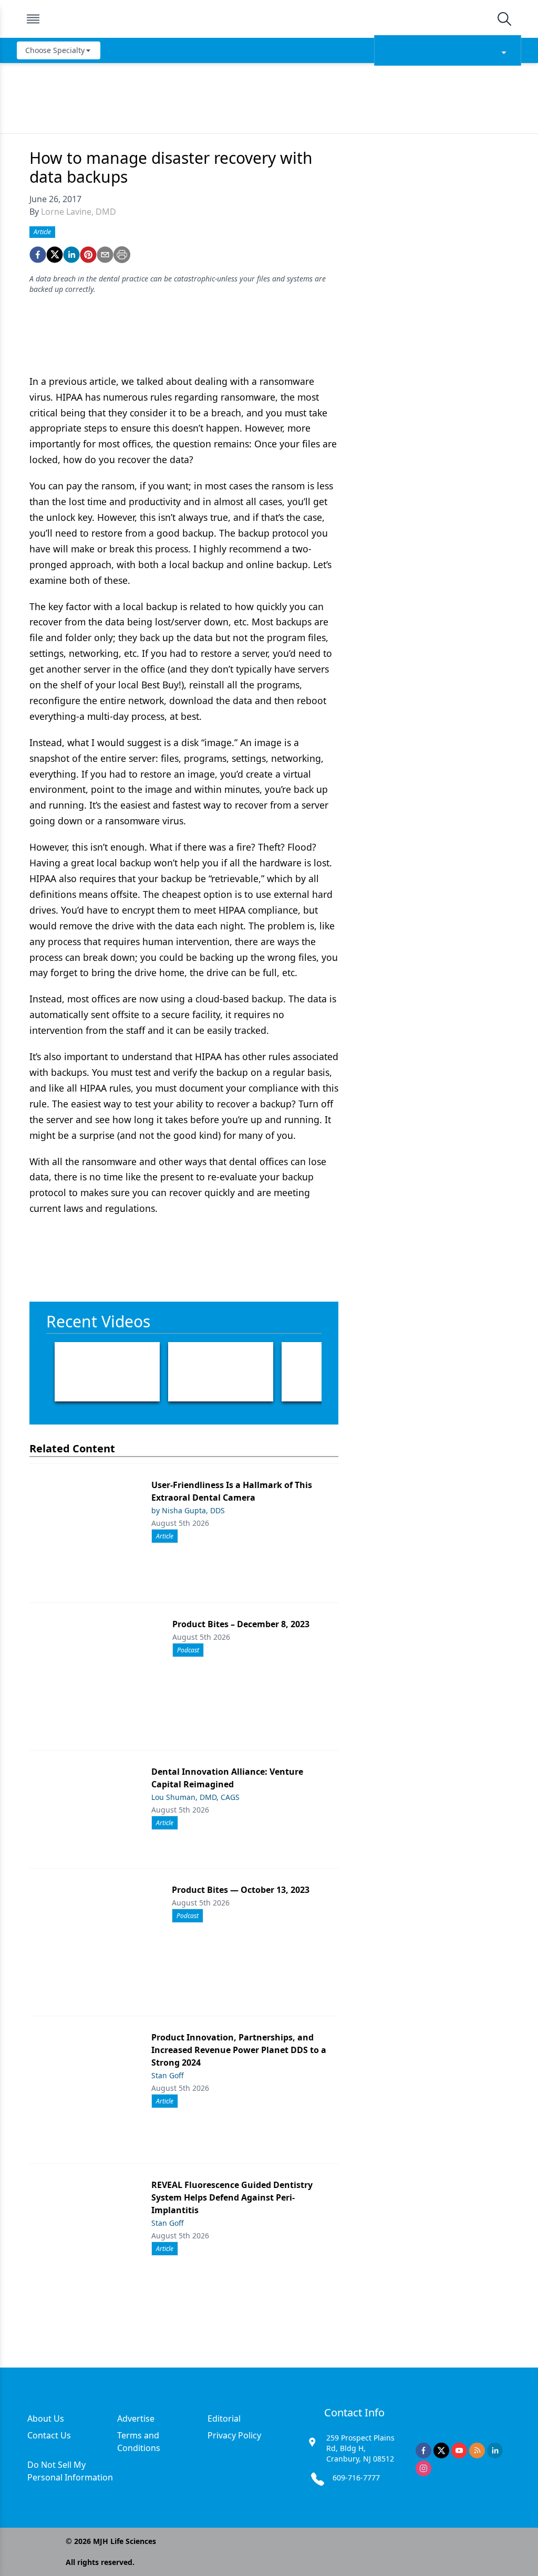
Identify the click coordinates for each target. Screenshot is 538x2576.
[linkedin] (71, 255)
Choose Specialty (55, 50)
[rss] (477, 2451)
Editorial (224, 2418)
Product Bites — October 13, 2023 (241, 1890)
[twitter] (55, 255)
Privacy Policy (234, 2435)
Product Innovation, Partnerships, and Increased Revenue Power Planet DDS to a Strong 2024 (239, 2050)
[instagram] (423, 2468)
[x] (441, 2451)
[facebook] (38, 255)
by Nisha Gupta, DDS (188, 1510)
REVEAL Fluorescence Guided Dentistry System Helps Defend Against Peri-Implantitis (232, 2197)
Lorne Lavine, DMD (79, 212)
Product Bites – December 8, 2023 (241, 1624)
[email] (105, 255)
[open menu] (33, 19)
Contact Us (49, 2435)
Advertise (136, 2418)
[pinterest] (88, 255)
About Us (46, 2418)
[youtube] (459, 2451)
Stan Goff (168, 2075)
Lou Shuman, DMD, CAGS (195, 1797)
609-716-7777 (356, 2478)
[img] (268, 19)
